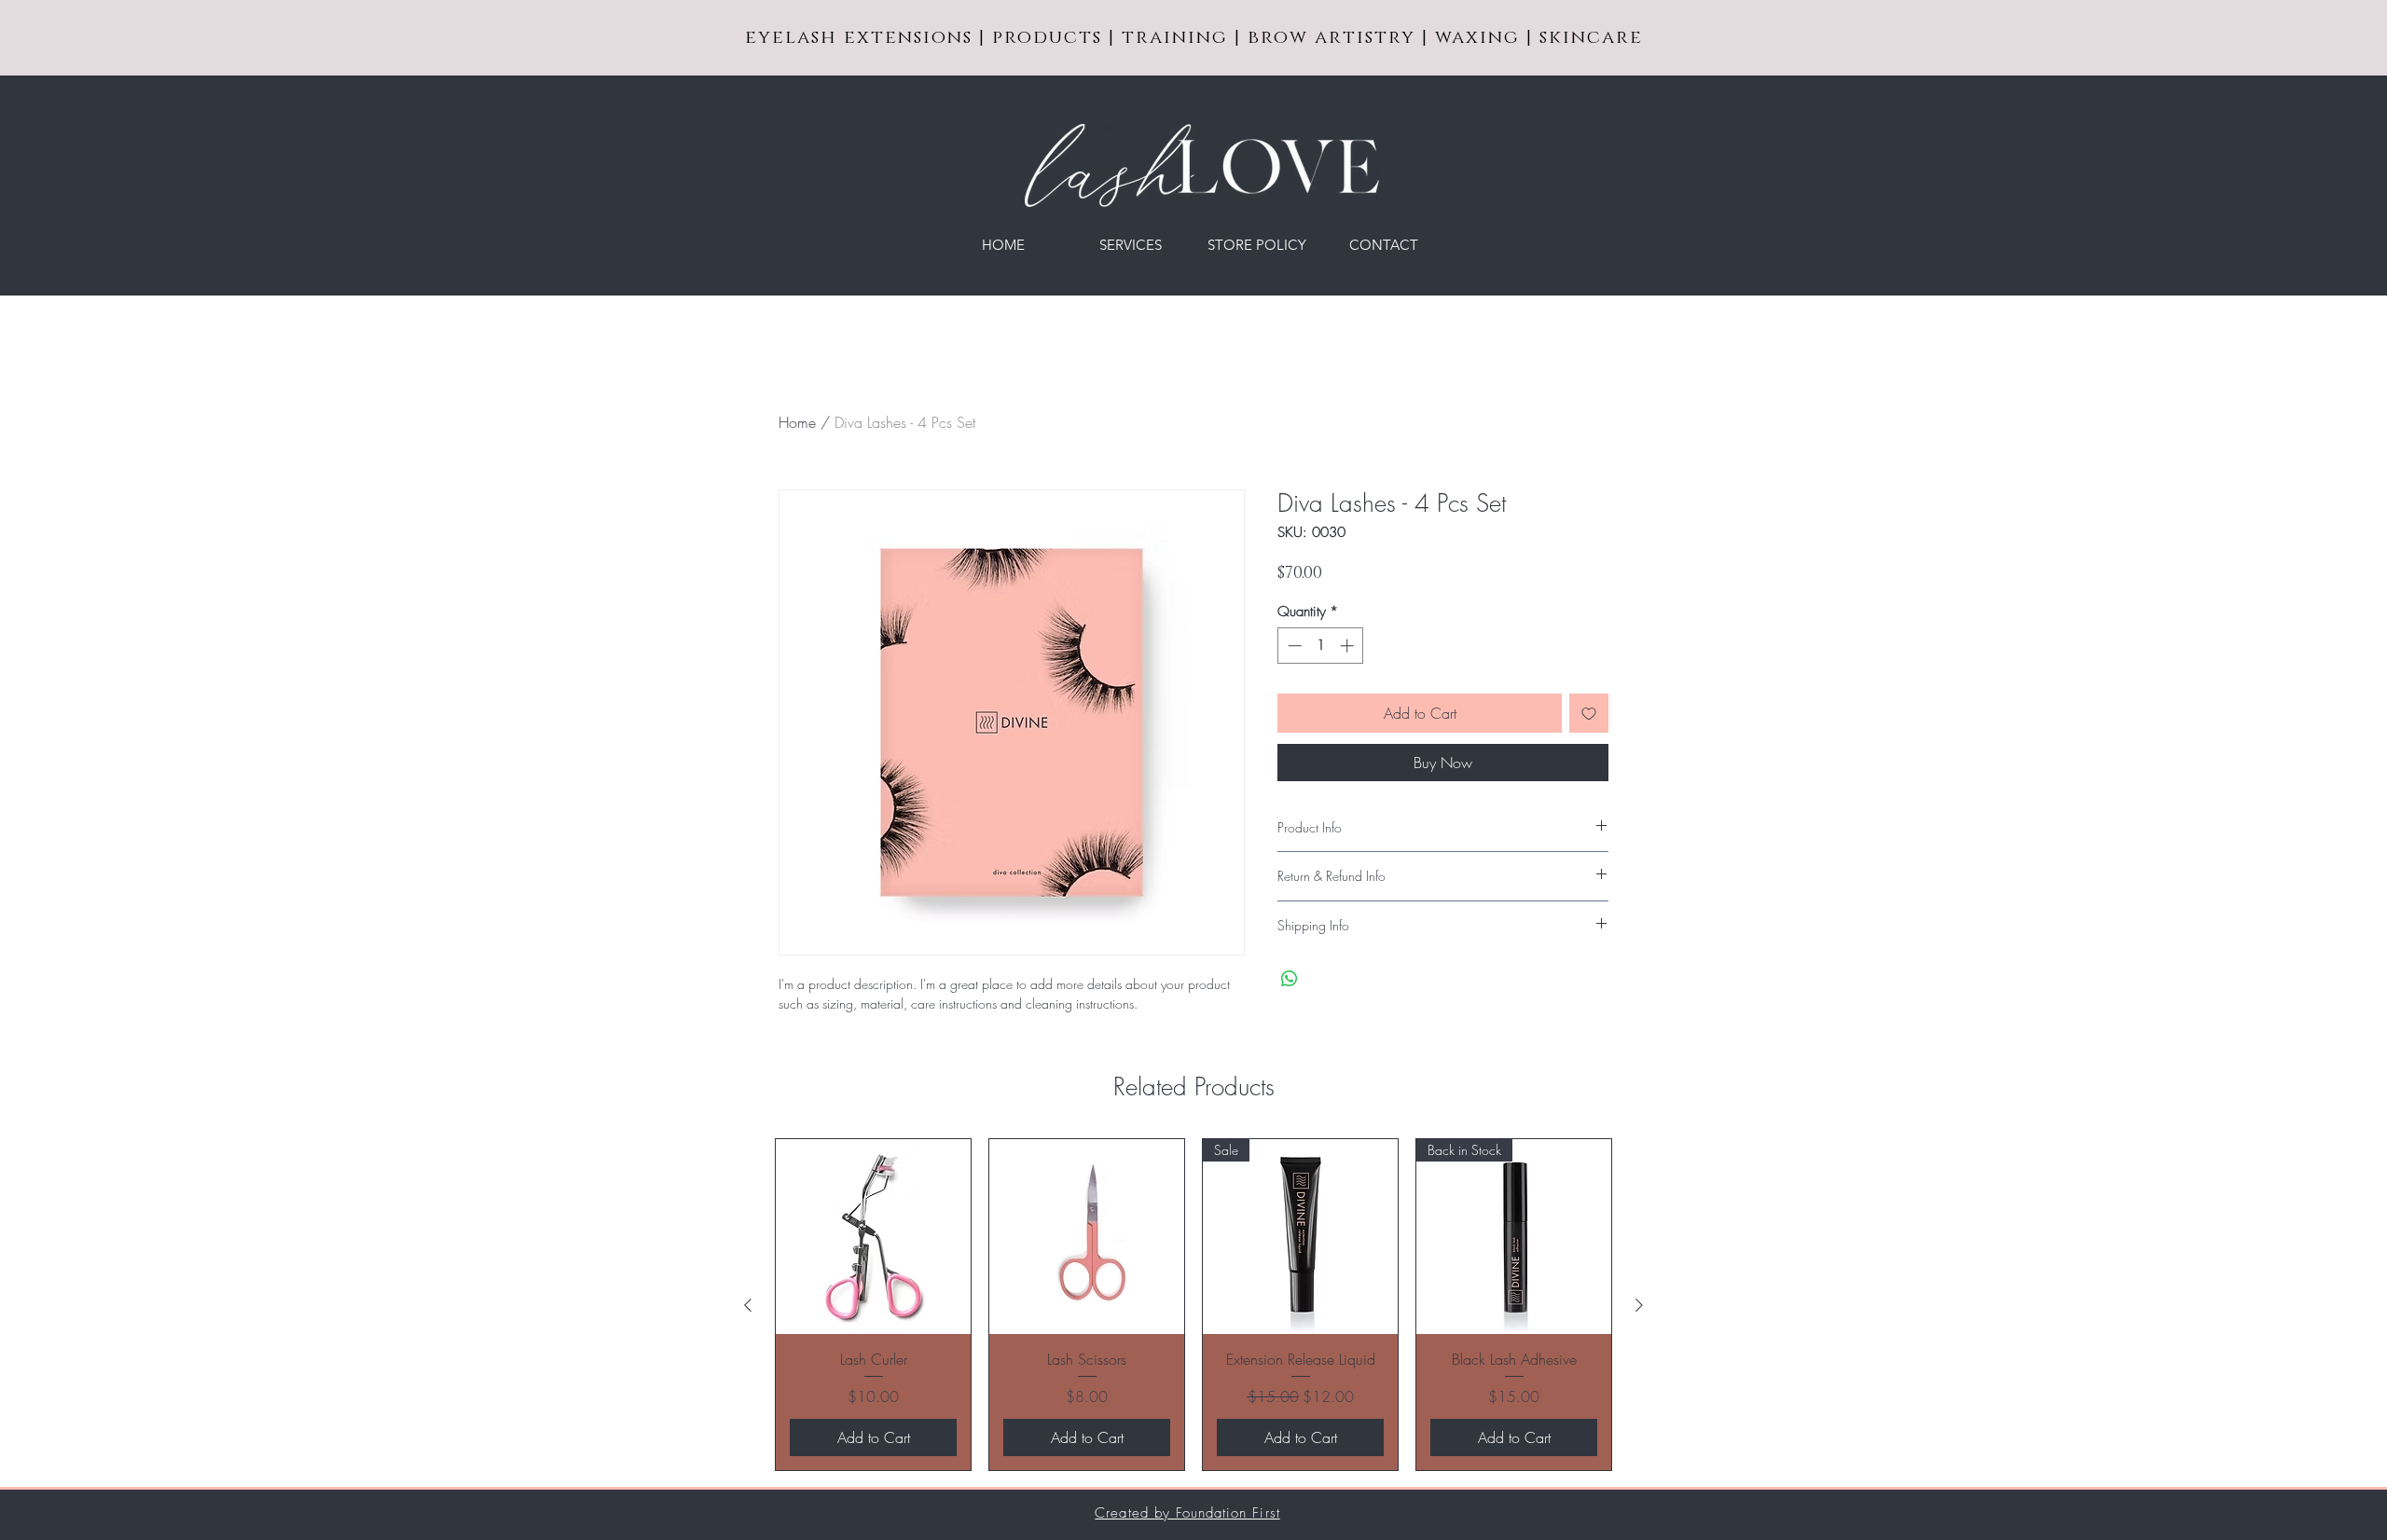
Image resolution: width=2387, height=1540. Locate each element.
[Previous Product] (748, 1305)
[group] (1193, 1304)
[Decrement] (1293, 646)
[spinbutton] (1321, 646)
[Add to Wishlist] (1589, 713)
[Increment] (1349, 646)
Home (797, 422)
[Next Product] (1639, 1305)
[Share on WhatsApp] (1290, 979)
